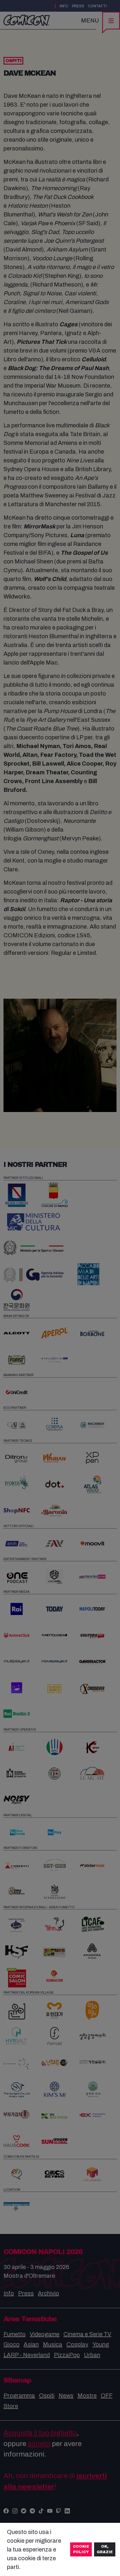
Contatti (97, 6)
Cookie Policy (81, 2549)
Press (78, 6)
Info (64, 6)
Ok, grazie (105, 2549)
